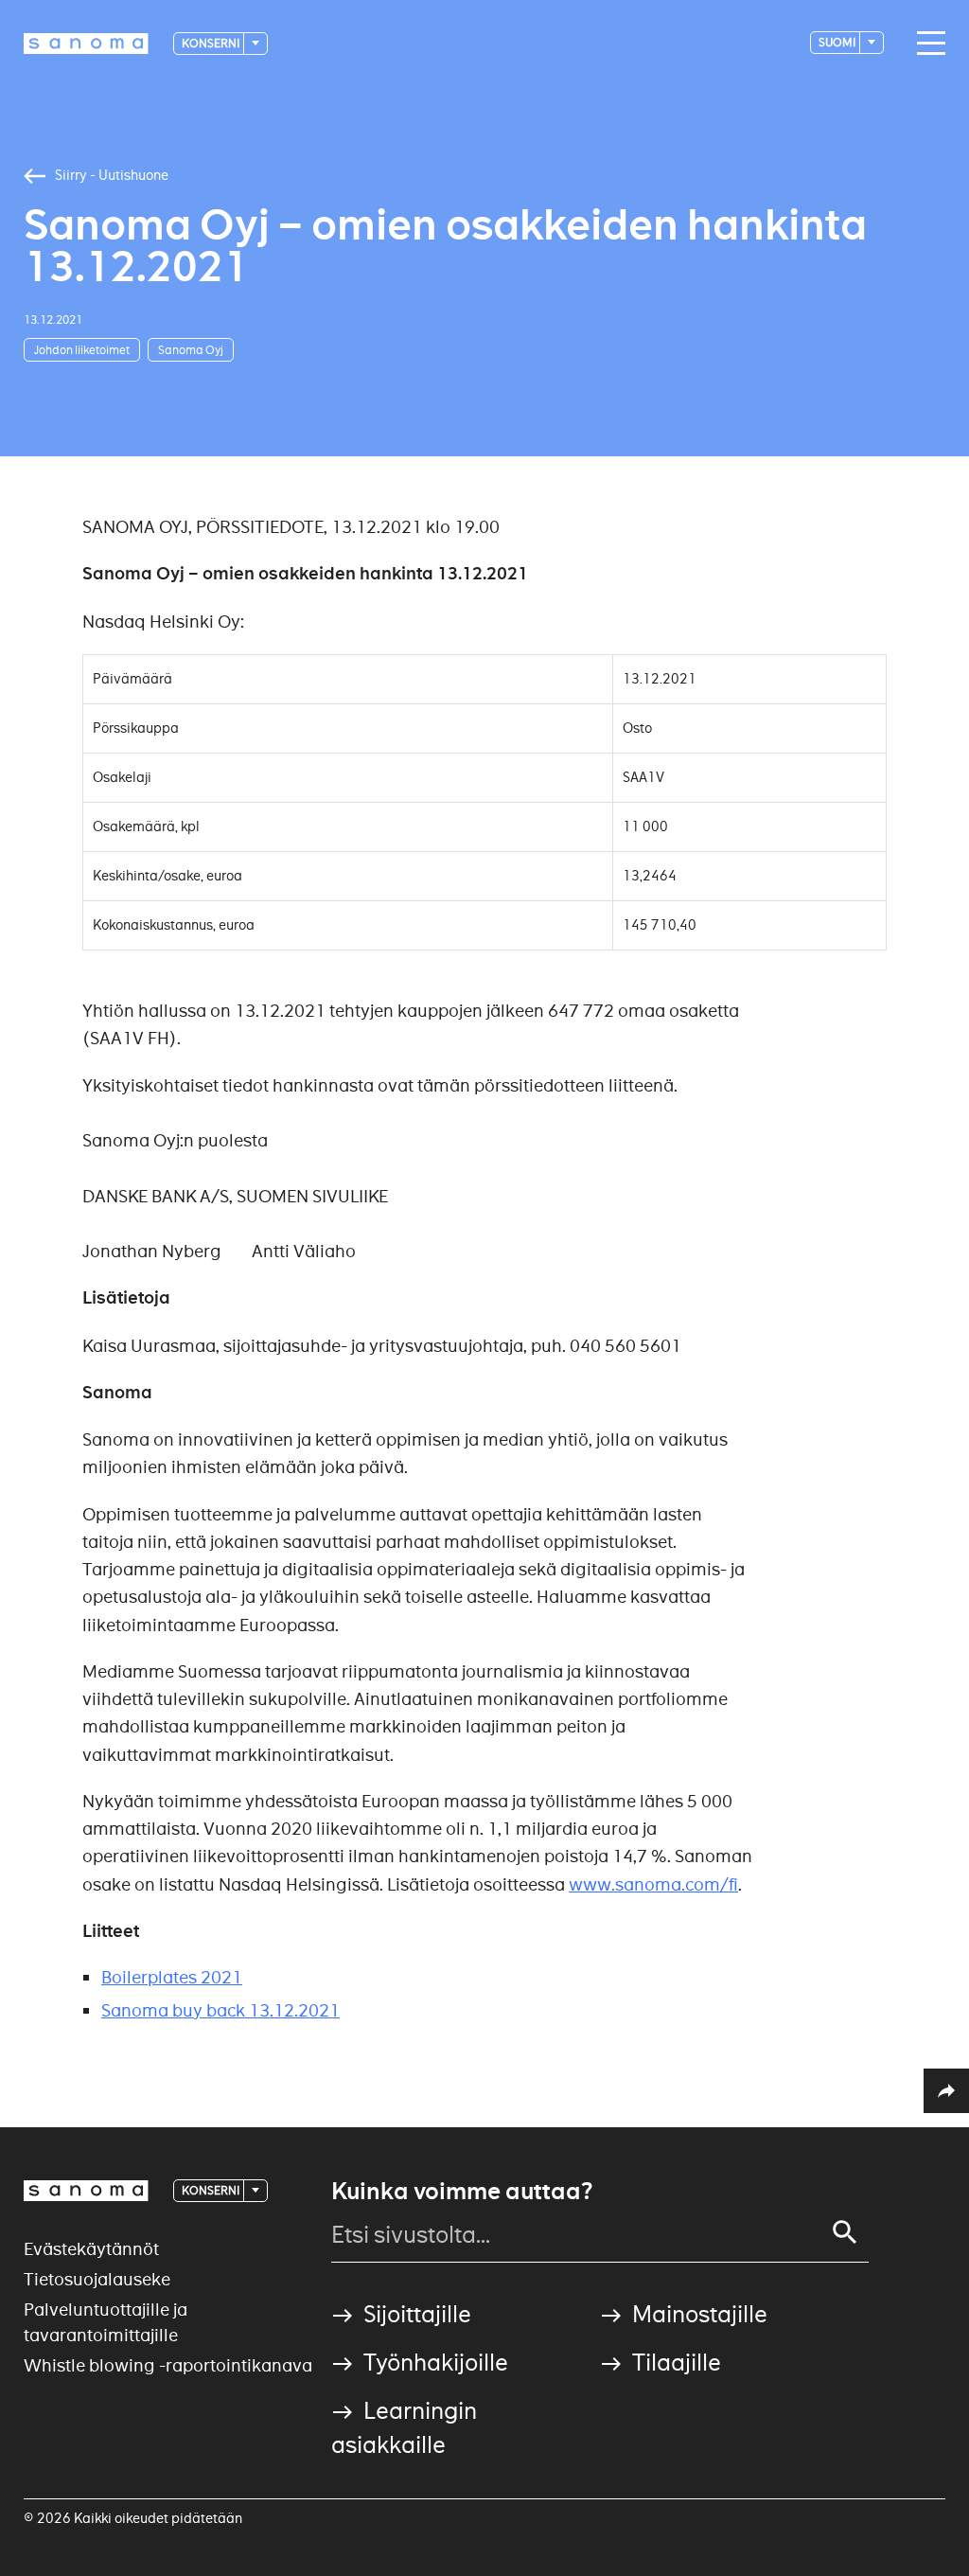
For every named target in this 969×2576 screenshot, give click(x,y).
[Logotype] (86, 2191)
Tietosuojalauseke (97, 2279)
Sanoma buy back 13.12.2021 (220, 2010)
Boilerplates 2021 (172, 1977)
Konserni (211, 43)
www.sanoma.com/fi (653, 1884)
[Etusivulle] (86, 44)
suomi (838, 42)
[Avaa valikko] (926, 44)
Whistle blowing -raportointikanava (168, 2365)
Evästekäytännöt (91, 2249)
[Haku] (845, 2232)
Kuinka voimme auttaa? (462, 2192)
